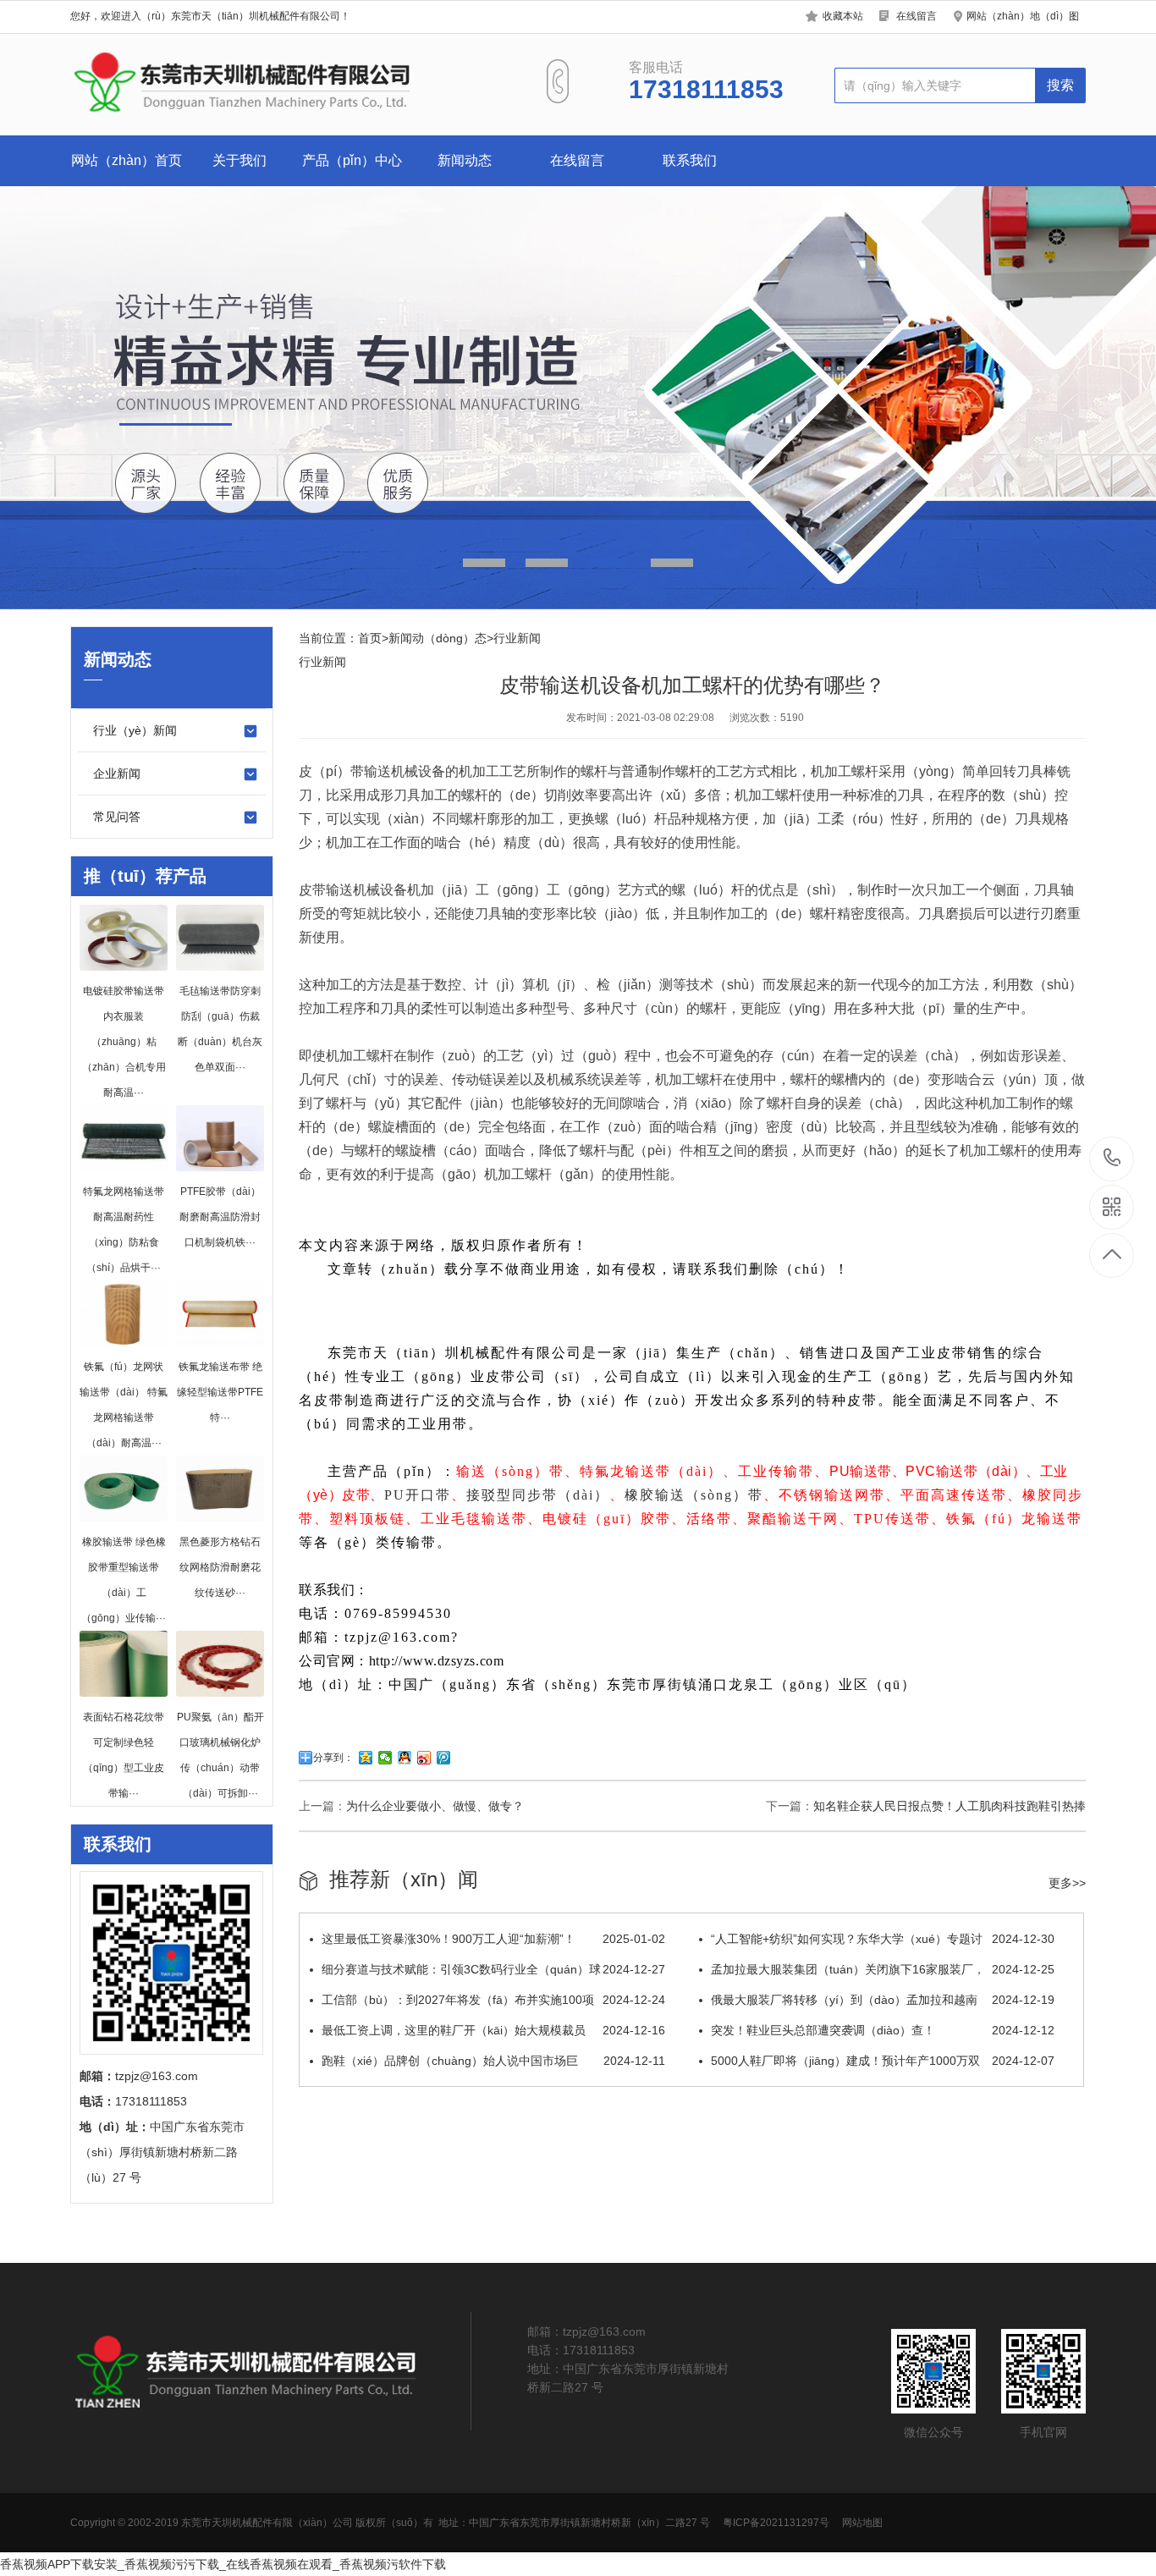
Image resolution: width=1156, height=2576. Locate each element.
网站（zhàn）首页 (127, 160)
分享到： (333, 1758)
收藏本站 (843, 16)
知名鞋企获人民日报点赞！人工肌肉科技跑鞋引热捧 (950, 1806)
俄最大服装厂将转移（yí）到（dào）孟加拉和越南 (883, 2000)
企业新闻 (117, 773)
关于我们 (239, 160)
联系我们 (690, 160)
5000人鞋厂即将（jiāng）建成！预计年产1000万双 (883, 2061)
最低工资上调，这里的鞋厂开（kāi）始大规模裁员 (493, 2030)
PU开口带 (418, 1495)
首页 (370, 638)
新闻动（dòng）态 (438, 638)
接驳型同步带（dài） (538, 1495)
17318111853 (1112, 1159)
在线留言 (917, 16)
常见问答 (117, 817)
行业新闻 (517, 638)
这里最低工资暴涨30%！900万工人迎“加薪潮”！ (493, 1939)
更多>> (1067, 1883)
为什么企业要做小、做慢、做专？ (435, 1806)
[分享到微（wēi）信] (385, 1758)
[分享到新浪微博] (424, 1758)
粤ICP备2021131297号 (776, 2523)
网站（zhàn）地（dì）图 (1023, 16)
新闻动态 (465, 160)
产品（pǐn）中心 (352, 160)
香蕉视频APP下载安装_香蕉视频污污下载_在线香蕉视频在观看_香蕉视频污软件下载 (223, 2564)
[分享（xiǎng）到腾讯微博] (444, 1758)
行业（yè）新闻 (135, 730)
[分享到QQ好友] (405, 1758)
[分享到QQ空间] (366, 1758)
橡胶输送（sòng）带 (694, 1495)
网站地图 (862, 2523)
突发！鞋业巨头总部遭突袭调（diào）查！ (883, 2030)
